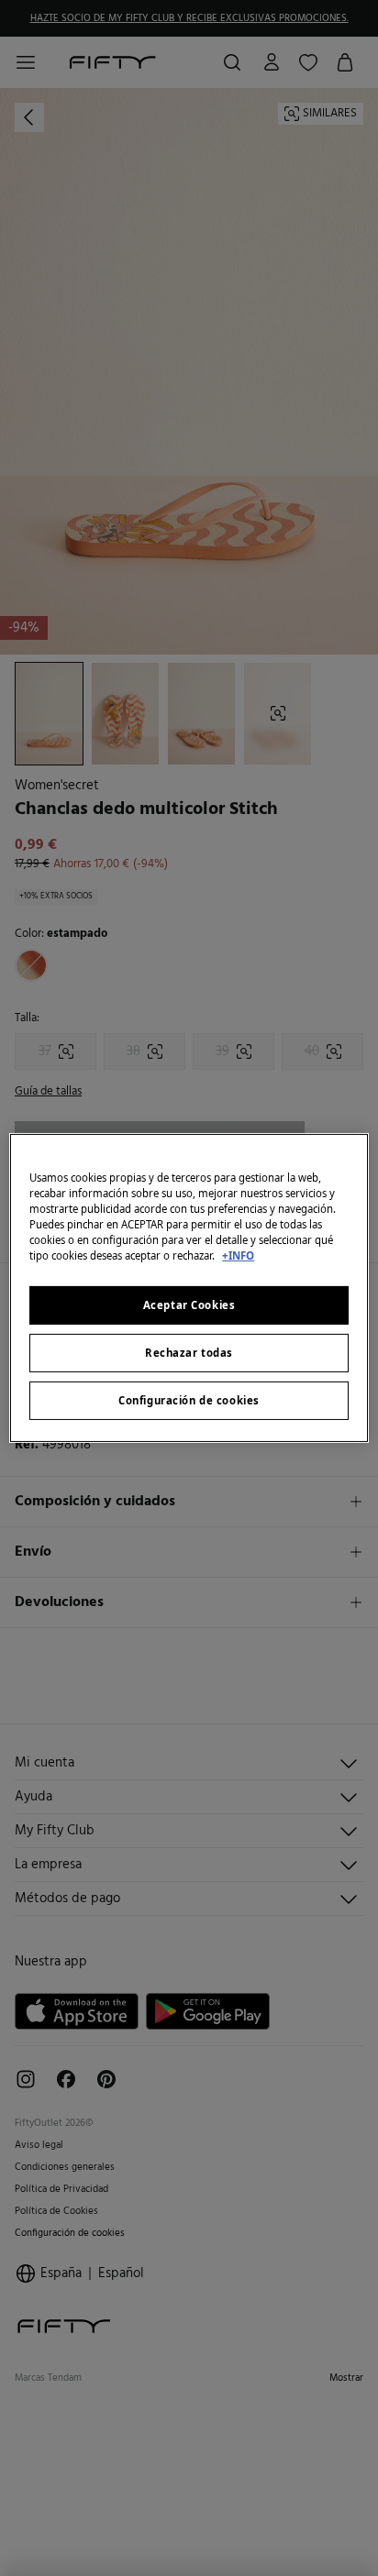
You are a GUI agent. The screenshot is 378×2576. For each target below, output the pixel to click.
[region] (189, 1288)
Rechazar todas (189, 1353)
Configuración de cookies (189, 1400)
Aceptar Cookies (189, 1305)
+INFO (238, 1255)
